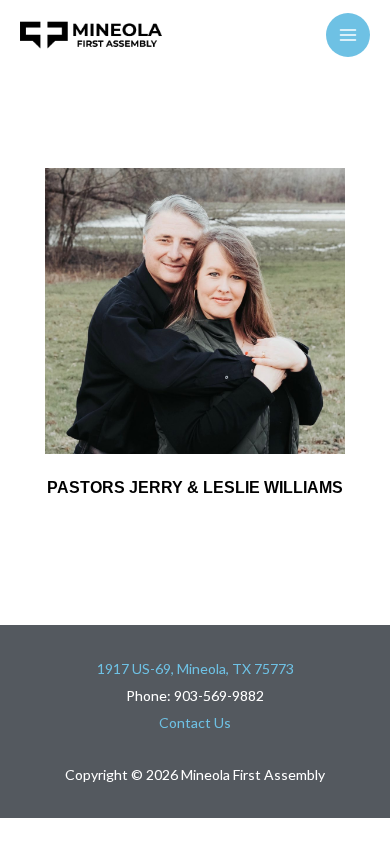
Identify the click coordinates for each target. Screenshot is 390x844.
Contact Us (195, 722)
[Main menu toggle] (348, 35)
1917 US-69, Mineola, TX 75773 (195, 668)
